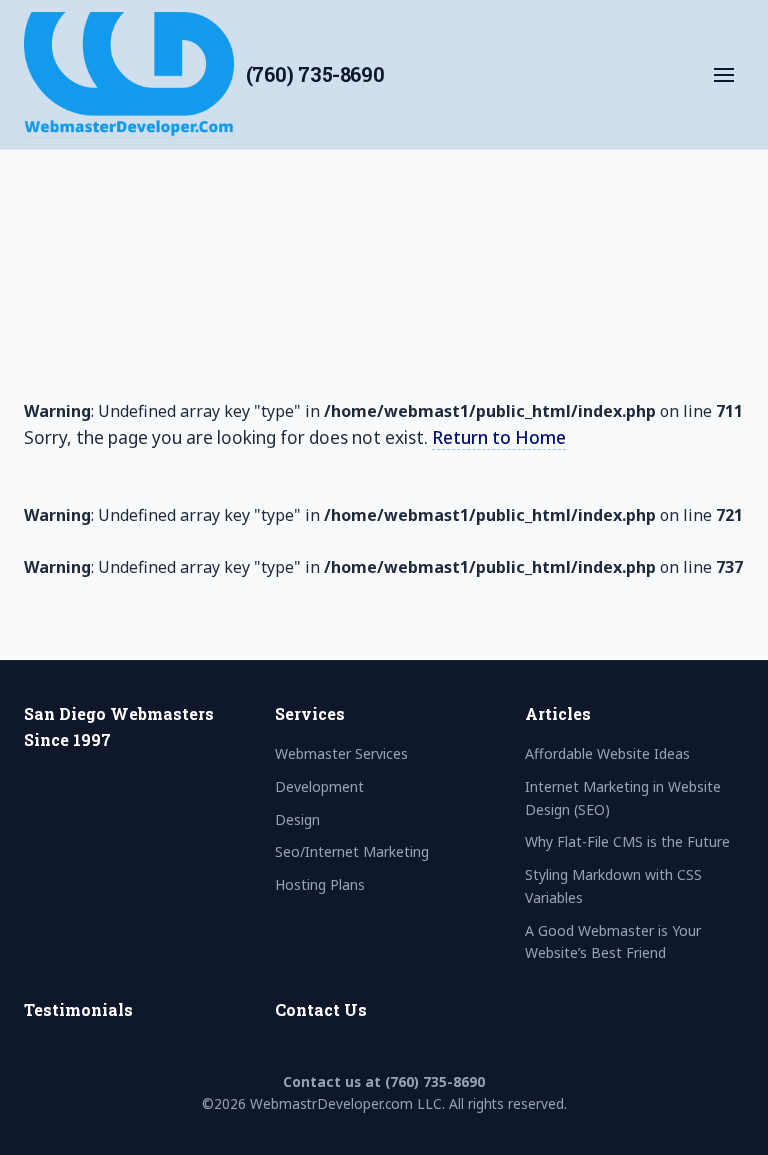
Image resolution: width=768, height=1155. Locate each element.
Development (113, 385)
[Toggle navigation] (724, 75)
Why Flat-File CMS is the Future (627, 841)
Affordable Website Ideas (607, 753)
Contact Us (321, 1009)
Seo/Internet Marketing (158, 491)
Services (310, 713)
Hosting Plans (114, 545)
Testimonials (78, 1009)
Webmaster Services (143, 332)
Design (85, 438)
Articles (558, 713)
